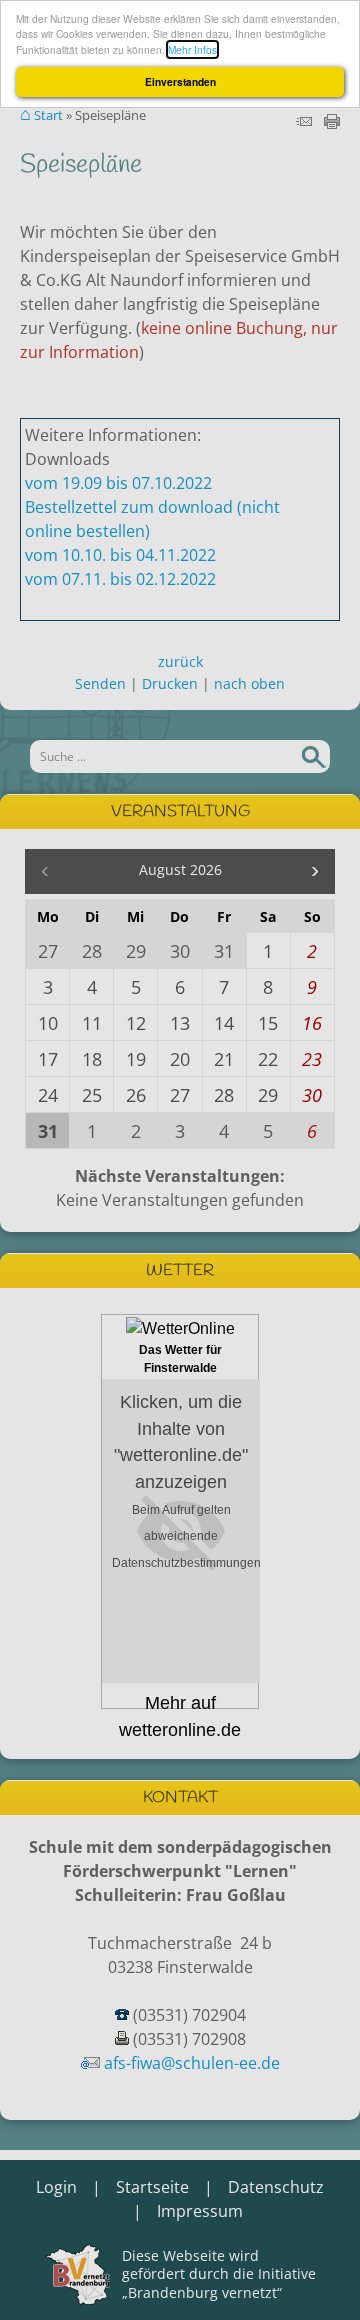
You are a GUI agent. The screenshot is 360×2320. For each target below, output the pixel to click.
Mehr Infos (192, 49)
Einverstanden (180, 82)
